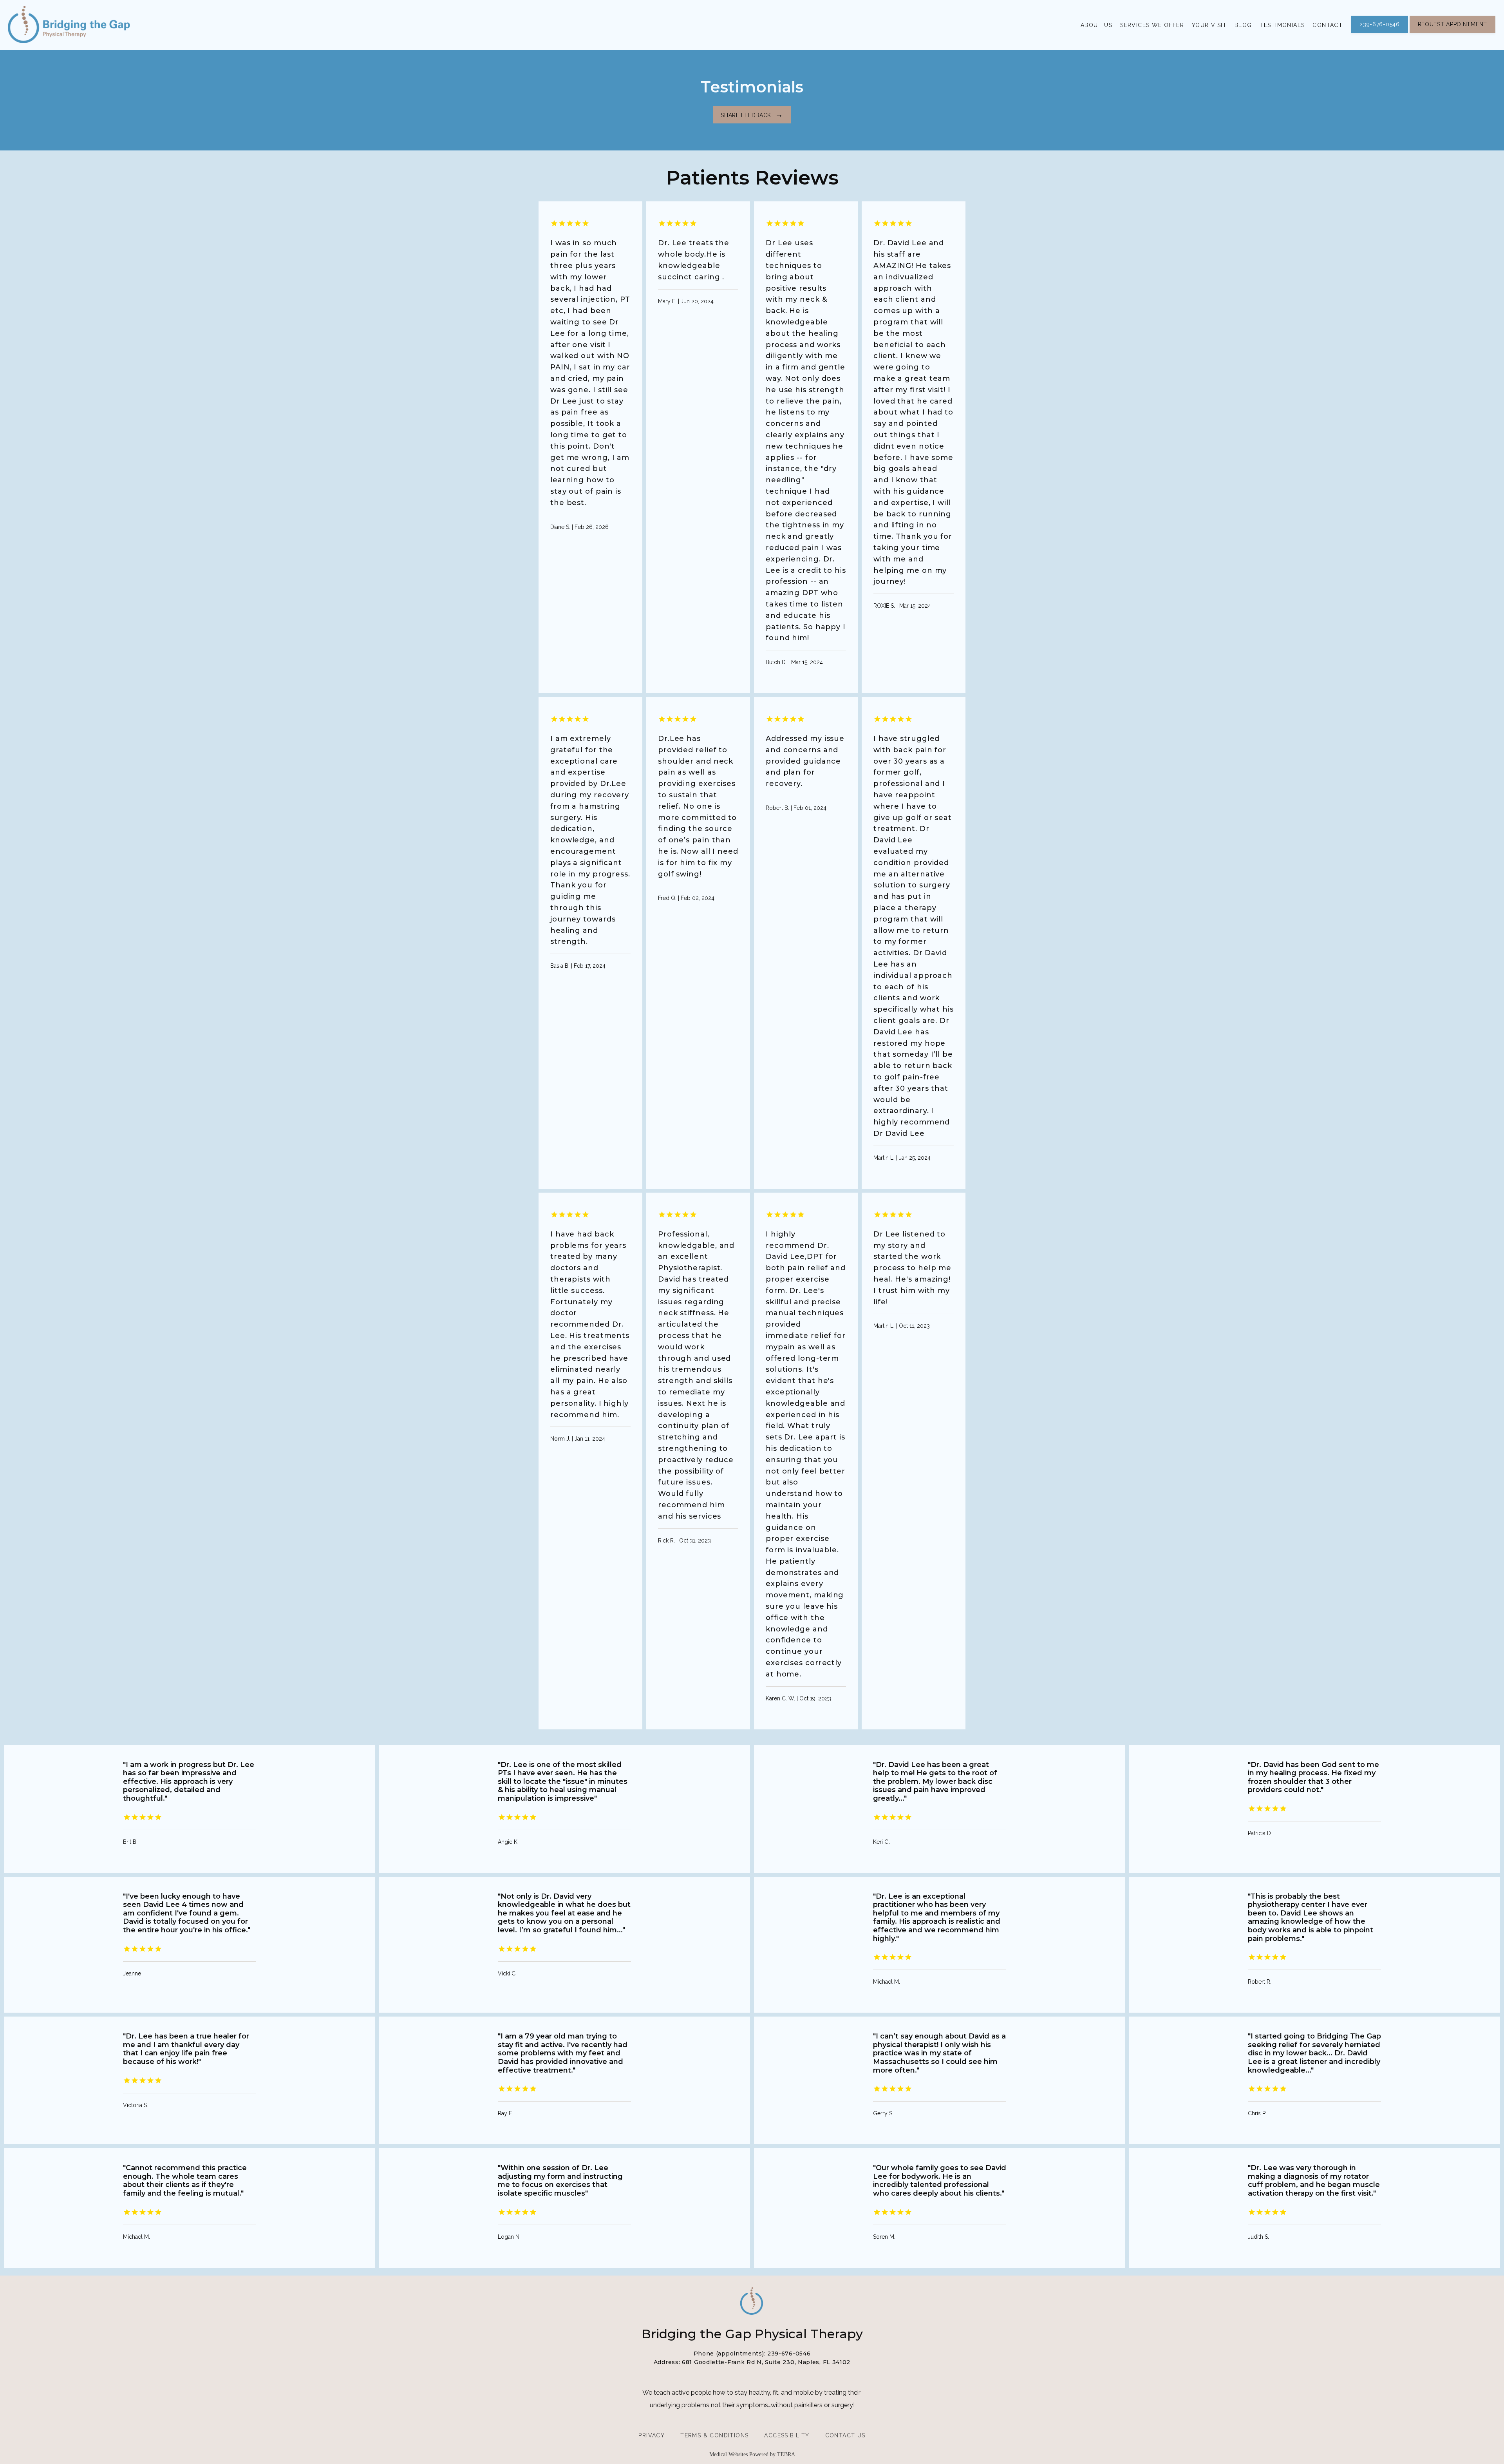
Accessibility (787, 2435)
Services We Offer (1152, 25)
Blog (1243, 25)
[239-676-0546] (1379, 33)
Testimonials (1283, 25)
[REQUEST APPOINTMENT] (1452, 33)
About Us (1096, 25)
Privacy (652, 2435)
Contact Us (845, 2435)
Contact (1328, 25)
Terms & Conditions (714, 2435)
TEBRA (786, 2454)
